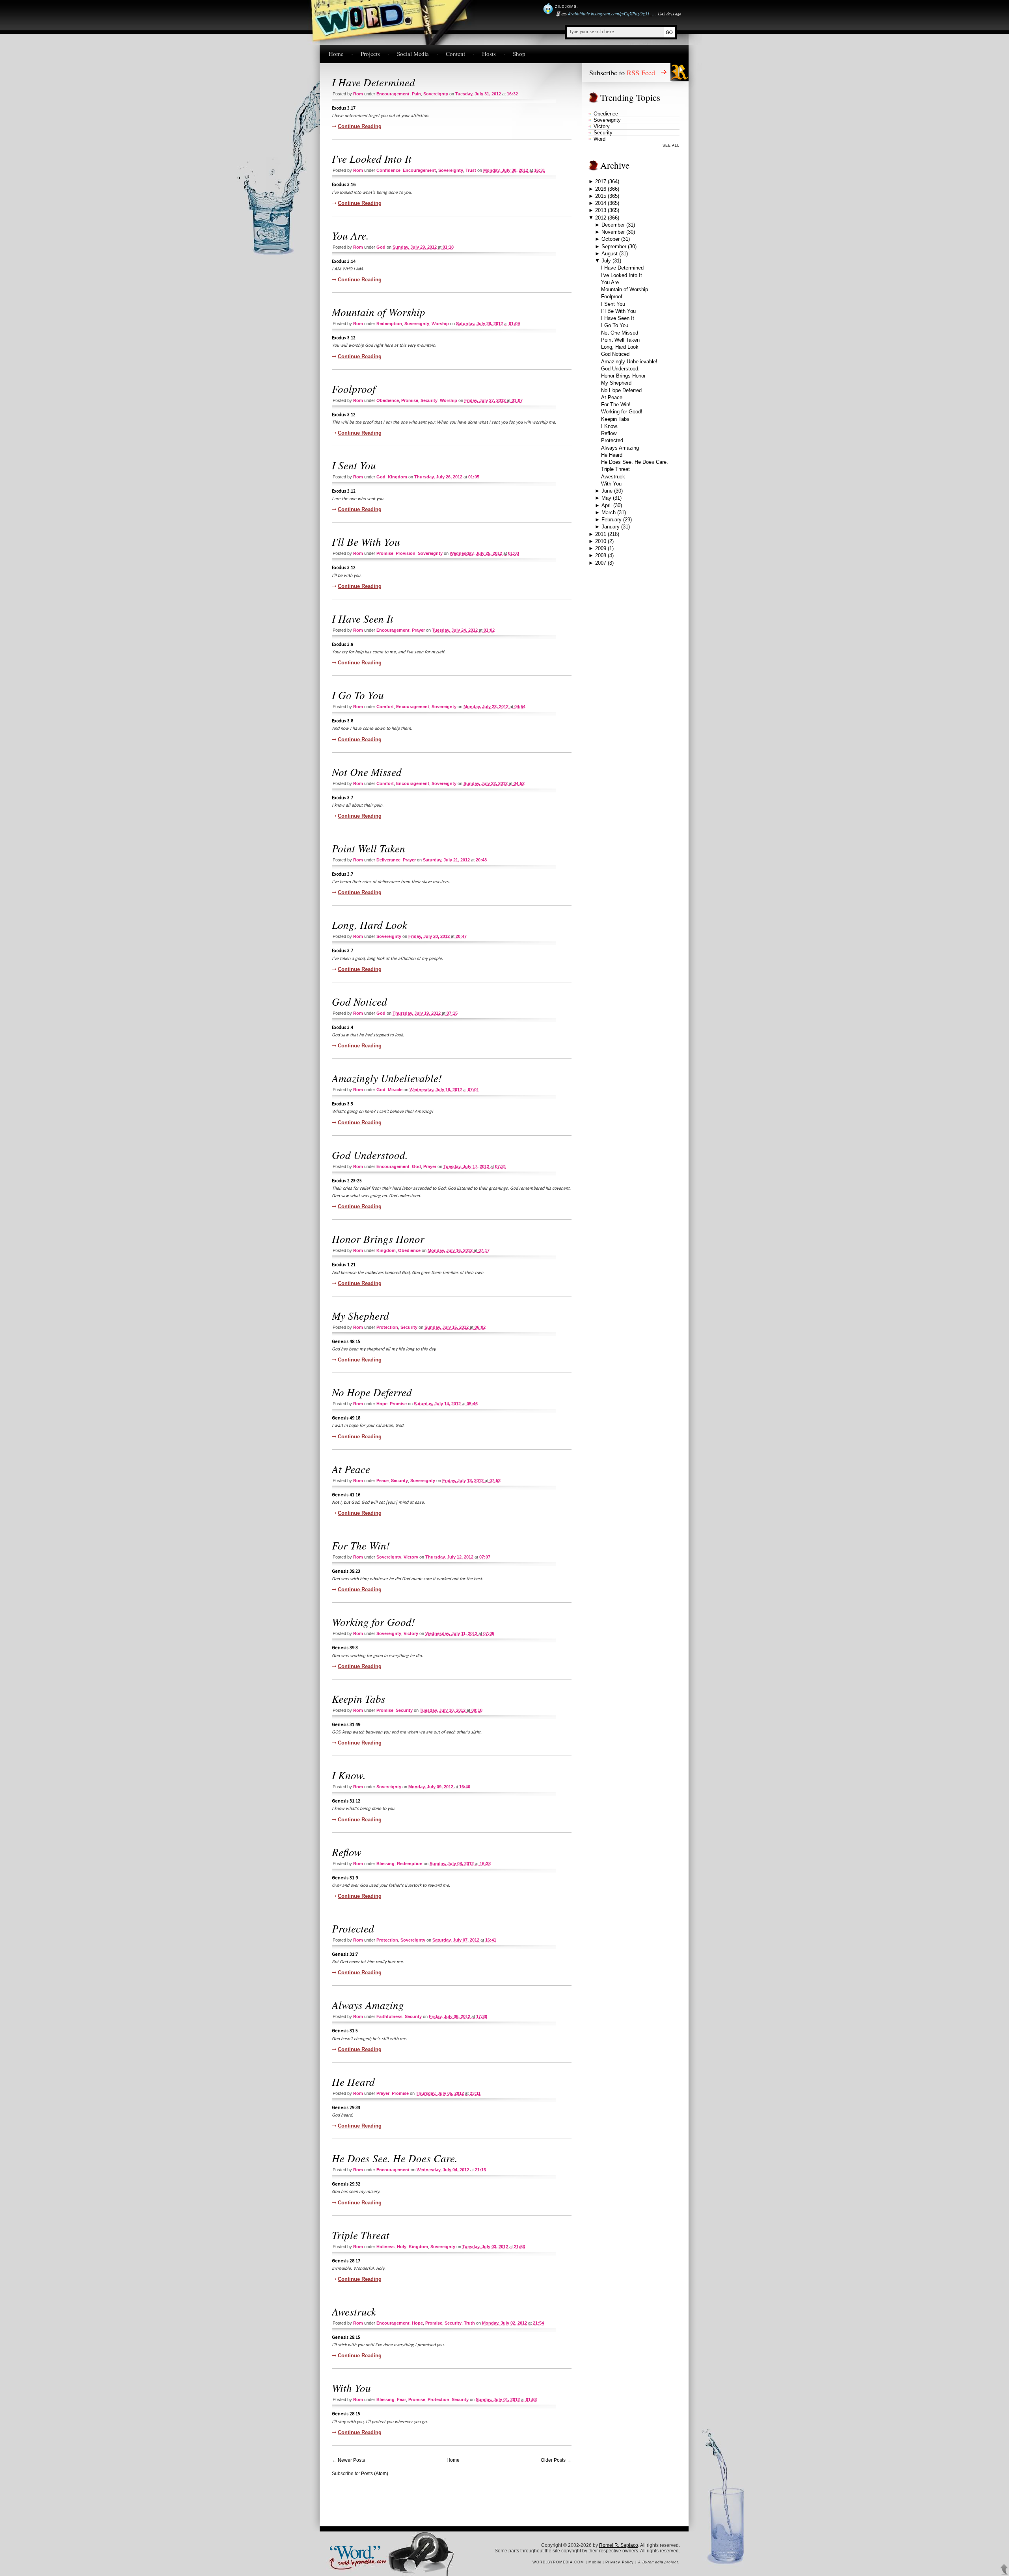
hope (382, 1404)
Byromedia (653, 2562)
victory (411, 1557)
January (611, 527)
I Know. (349, 1775)
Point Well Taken (369, 848)
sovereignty (436, 94)
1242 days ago (669, 14)
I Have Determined (373, 82)
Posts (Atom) (375, 2474)
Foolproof (354, 389)
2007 (601, 563)
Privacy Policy (620, 2562)
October (611, 239)
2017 (601, 181)
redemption (389, 324)
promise (410, 400)
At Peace (351, 1469)
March (609, 512)
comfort (385, 707)
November (613, 232)
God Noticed (359, 1001)
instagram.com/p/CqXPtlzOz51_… (624, 13)
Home (336, 54)
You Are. (350, 235)
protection (387, 1327)
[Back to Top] (1004, 2570)
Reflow (347, 1852)
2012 (601, 218)
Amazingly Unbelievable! (387, 1078)
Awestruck (354, 2311)
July (606, 261)
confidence (388, 170)
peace (383, 1481)
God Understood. (370, 1155)
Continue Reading (360, 126)
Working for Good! (373, 1622)
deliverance (388, 860)
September (614, 246)
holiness (385, 2247)
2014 (601, 203)
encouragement (393, 94)
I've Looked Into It (372, 158)
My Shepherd (360, 1315)
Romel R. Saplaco (619, 2545)
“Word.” (354, 2551)
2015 (601, 196)
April (607, 505)
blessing (385, 1864)
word (599, 139)
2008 (601, 555)
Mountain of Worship (379, 312)
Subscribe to (622, 73)
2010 (601, 541)
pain (416, 94)
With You (351, 2388)
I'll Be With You (366, 541)
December (613, 225)
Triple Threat (361, 2235)
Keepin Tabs (359, 1698)
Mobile (595, 2562)
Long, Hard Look (370, 924)
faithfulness (389, 2016)
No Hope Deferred (372, 1392)
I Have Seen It (363, 618)
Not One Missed (367, 772)
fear (401, 2399)
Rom (358, 94)
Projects (370, 54)
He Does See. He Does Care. (395, 2158)
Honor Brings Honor (378, 1239)
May (606, 498)
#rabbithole (579, 13)
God (381, 247)
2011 (601, 534)
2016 (601, 189)
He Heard (353, 2081)
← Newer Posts (348, 2460)
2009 (601, 548)
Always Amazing (368, 2005)
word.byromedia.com (558, 2562)
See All (671, 145)
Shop (519, 54)
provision (406, 553)
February (612, 520)
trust (471, 170)
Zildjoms (566, 7)
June (607, 491)
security (429, 400)
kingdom (397, 477)
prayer (418, 630)
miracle (395, 1090)
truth (469, 2323)
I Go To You (358, 695)
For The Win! (361, 1545)
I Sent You (354, 465)
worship (440, 324)
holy (402, 2247)
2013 (601, 210)
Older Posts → (556, 2460)
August (610, 254)
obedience (388, 400)
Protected (353, 1928)
